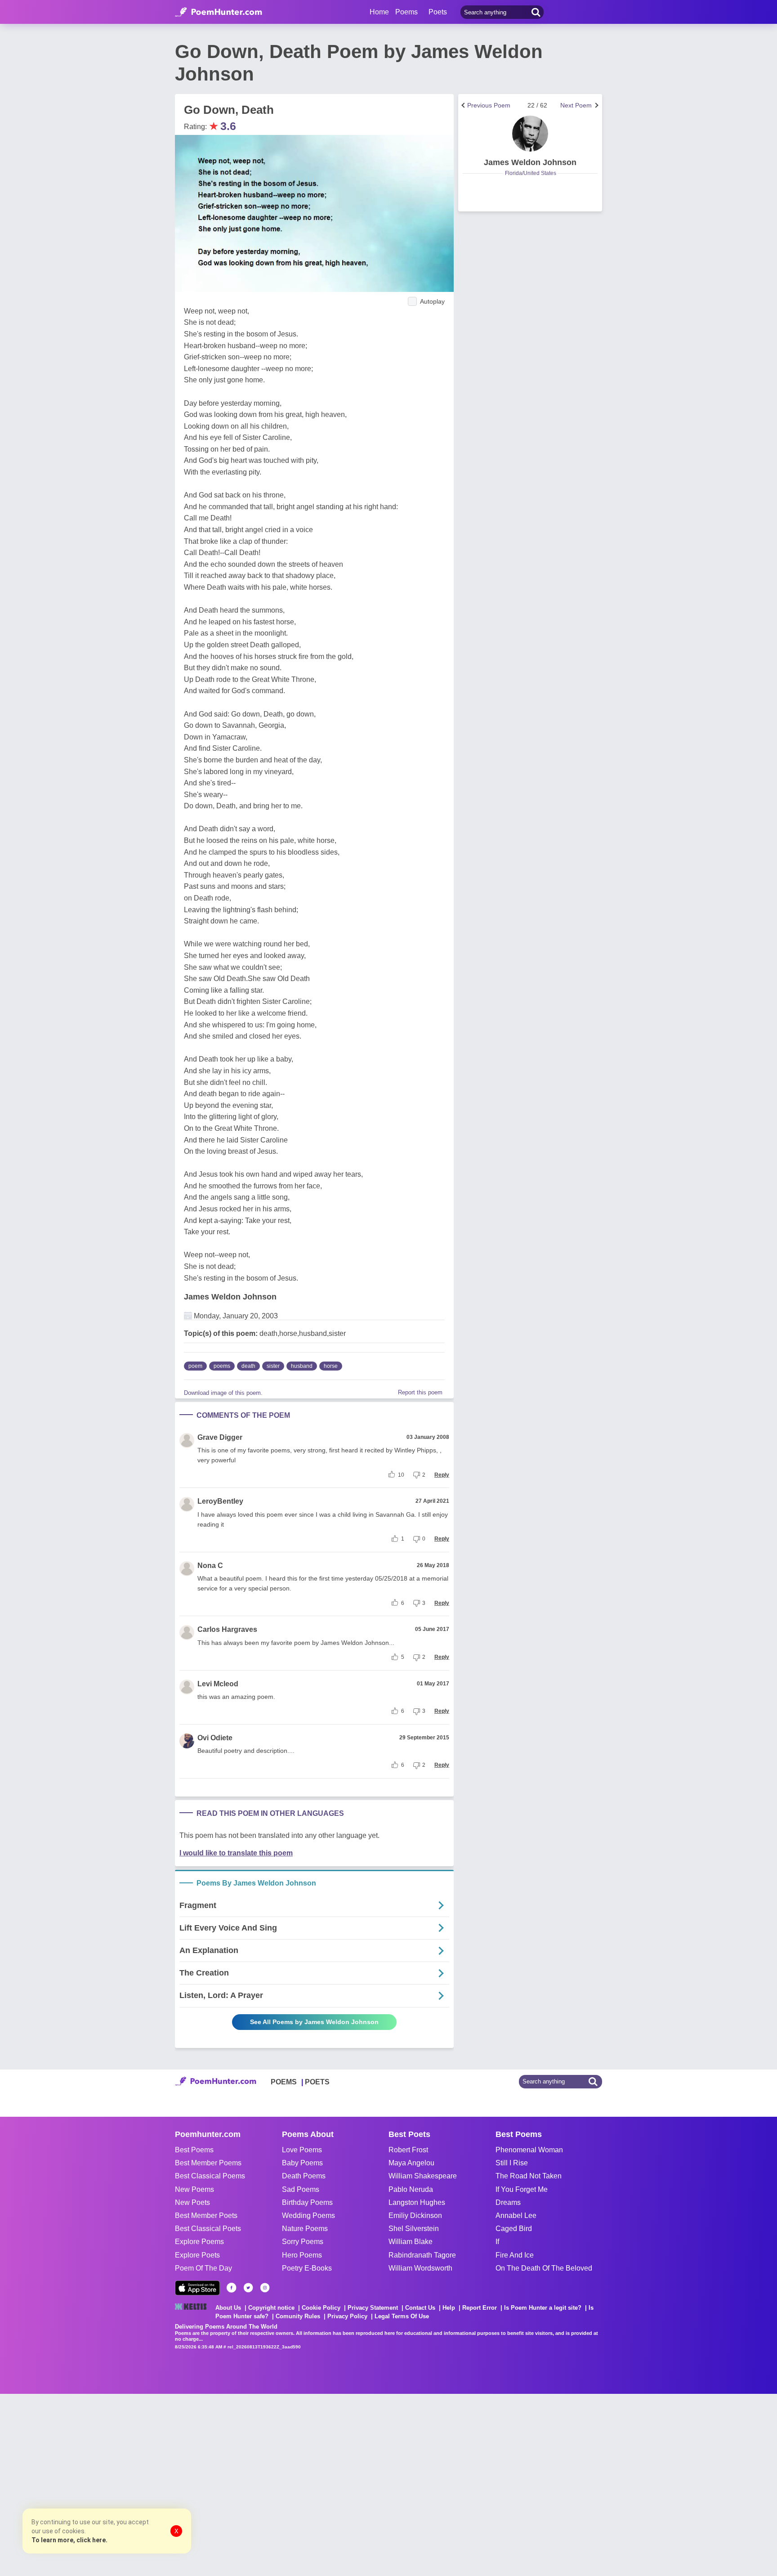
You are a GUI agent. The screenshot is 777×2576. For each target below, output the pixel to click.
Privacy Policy (347, 2316)
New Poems (194, 2189)
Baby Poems (302, 2163)
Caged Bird (514, 2229)
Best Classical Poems (210, 2176)
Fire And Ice (515, 2255)
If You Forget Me (522, 2189)
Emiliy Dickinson (415, 2215)
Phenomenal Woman (529, 2150)
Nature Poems (305, 2229)
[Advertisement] (135, 2484)
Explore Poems (199, 2242)
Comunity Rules (298, 2316)
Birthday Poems (307, 2202)
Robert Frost (408, 2150)
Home (379, 12)
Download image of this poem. (223, 1393)
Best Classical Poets (208, 2229)
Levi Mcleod (218, 1684)
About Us (228, 2308)
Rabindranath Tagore (422, 2255)
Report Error (480, 2308)
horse (331, 1366)
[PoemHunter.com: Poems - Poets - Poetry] (219, 12)
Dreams (508, 2202)
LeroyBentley (220, 1501)
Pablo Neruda (411, 2189)
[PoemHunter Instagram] (265, 2288)
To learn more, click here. (69, 2540)
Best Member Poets (206, 2215)
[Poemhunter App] (197, 2288)
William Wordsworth (420, 2268)
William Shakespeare (423, 2176)
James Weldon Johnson (230, 1297)
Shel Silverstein (414, 2229)
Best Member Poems (208, 2163)
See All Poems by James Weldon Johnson (314, 2022)
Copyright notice (271, 2308)
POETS (317, 2082)
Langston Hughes (417, 2202)
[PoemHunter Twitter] (248, 2288)
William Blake (411, 2242)
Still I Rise (512, 2163)
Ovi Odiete (215, 1738)
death (248, 1366)
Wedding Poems (308, 2215)
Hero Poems (302, 2255)
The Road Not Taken (529, 2176)
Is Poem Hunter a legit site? (543, 2308)
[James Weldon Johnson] (530, 134)
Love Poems (302, 2150)
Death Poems (304, 2176)
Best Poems (194, 2150)
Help (449, 2308)
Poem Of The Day (203, 2268)
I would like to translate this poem (236, 1853)
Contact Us (420, 2308)
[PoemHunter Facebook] (232, 2288)
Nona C (210, 1566)
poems (222, 1366)
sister (273, 1366)
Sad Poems (301, 2189)
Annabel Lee (516, 2215)
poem (195, 1366)
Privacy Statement (373, 2308)
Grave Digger (220, 1437)
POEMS (284, 2082)
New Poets (192, 2202)
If (497, 2242)
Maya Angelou (411, 2163)
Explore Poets (197, 2255)
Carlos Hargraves (227, 1629)
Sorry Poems (303, 2242)
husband (302, 1366)
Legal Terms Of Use (402, 2316)
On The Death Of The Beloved (544, 2268)
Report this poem (420, 1392)
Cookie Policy (321, 2308)
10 (401, 1475)
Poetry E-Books (307, 2268)
